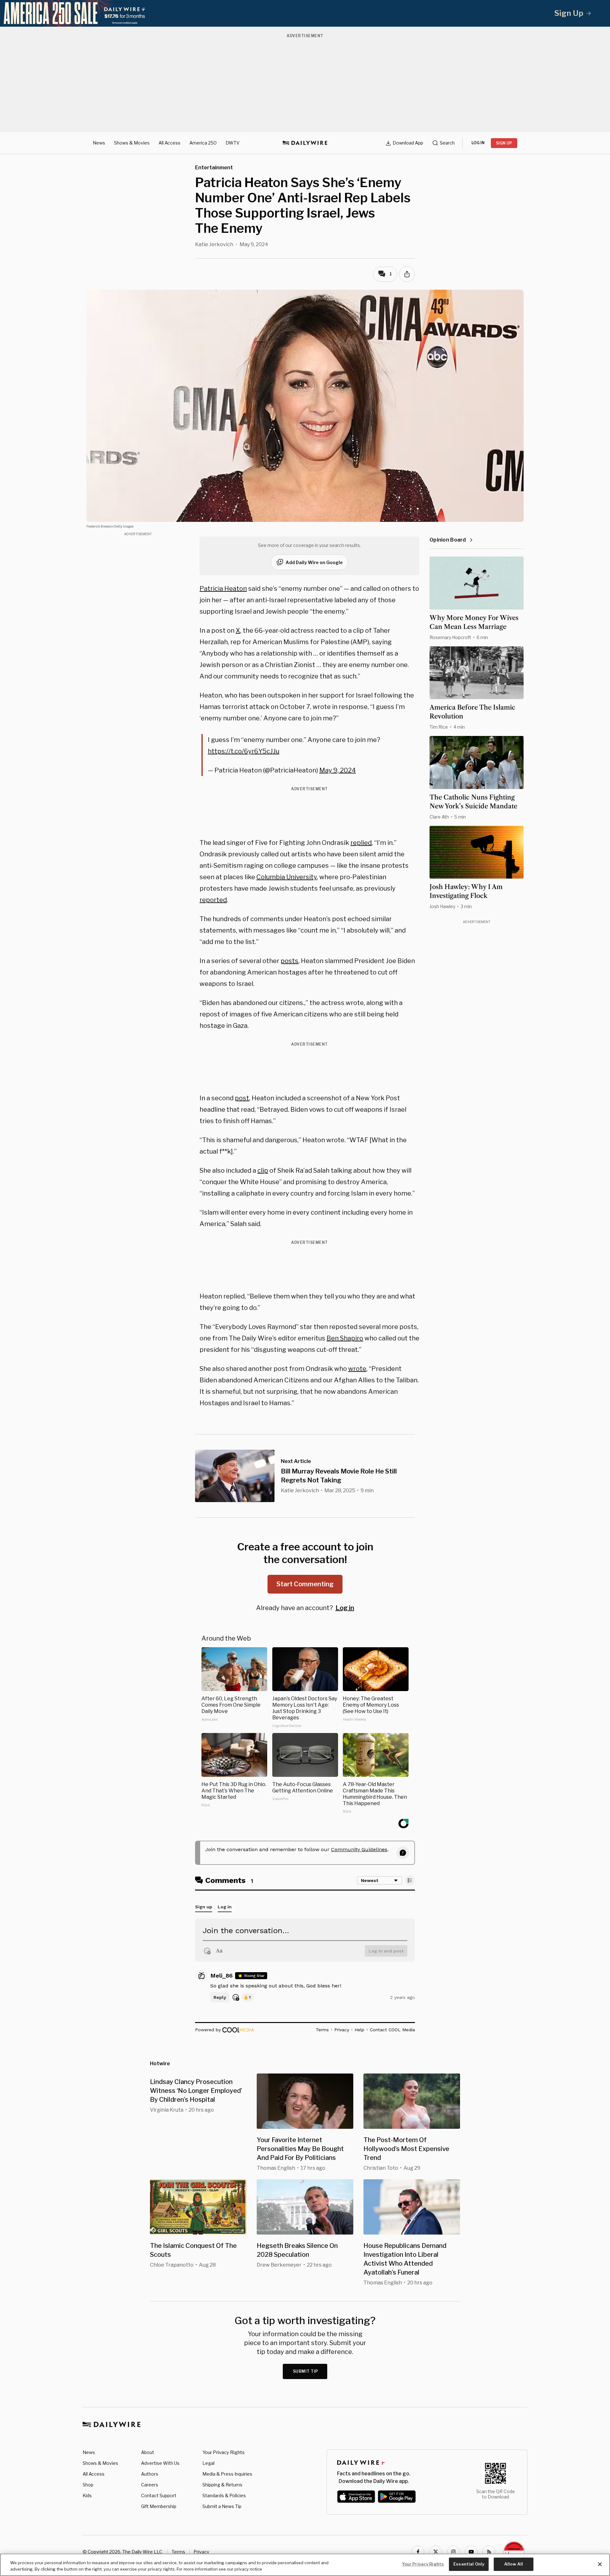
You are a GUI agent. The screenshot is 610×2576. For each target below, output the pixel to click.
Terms (178, 2552)
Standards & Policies (224, 2495)
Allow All (514, 2564)
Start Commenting (305, 1584)
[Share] (407, 274)
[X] (436, 2552)
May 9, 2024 (338, 770)
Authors (150, 2474)
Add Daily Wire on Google (314, 562)
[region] (305, 2565)
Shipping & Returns (222, 2485)
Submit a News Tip (222, 2506)
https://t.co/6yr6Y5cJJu (244, 751)
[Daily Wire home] (305, 143)
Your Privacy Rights (224, 2452)
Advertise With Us (160, 2463)
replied (361, 843)
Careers (150, 2485)
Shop (88, 2485)
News (99, 143)
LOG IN (478, 143)
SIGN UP (504, 143)
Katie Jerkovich (214, 244)
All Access (169, 143)
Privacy (201, 2552)
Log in (345, 1608)
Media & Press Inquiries (227, 2474)
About (148, 2452)
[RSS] (489, 2552)
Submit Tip (306, 2371)
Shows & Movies (132, 143)
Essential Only (469, 2564)
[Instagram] (453, 2552)
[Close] (600, 2564)
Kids (87, 2495)
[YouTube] (471, 2552)
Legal (208, 2463)
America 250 (203, 143)
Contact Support (159, 2495)
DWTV (233, 143)
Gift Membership (159, 2506)
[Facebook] (418, 2552)
